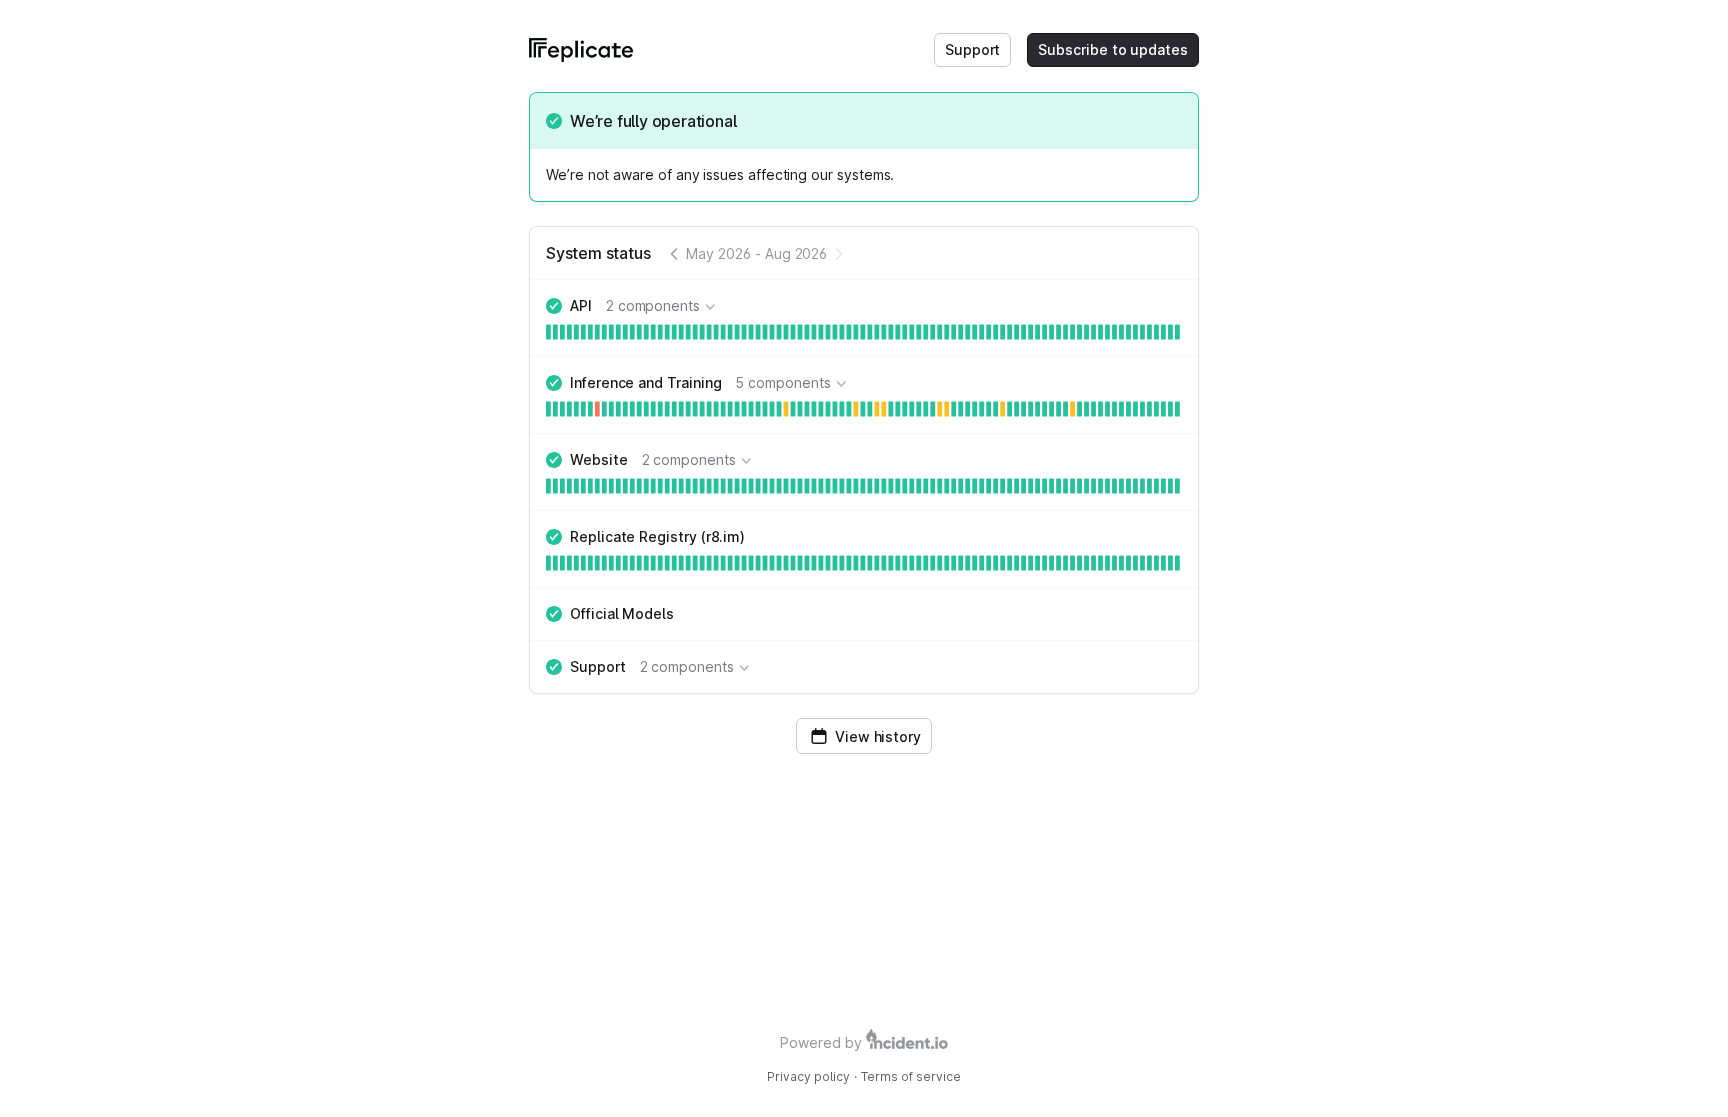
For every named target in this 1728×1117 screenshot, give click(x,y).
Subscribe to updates (1113, 49)
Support (973, 49)
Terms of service (911, 1076)
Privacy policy (808, 1076)
